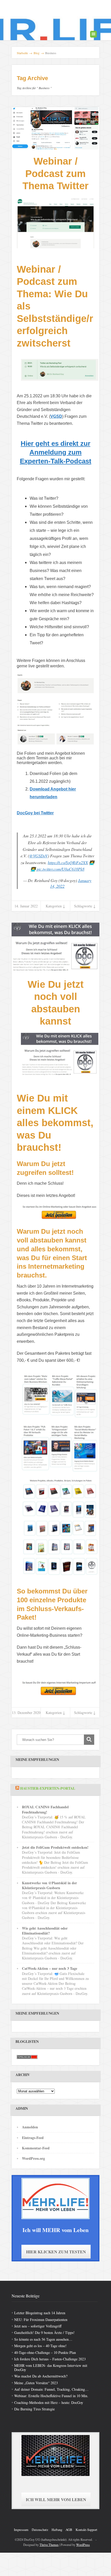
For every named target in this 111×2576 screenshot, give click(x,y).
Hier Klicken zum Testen (56, 2252)
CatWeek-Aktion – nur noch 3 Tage (50, 1968)
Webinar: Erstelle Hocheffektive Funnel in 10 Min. (51, 2396)
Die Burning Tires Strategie (34, 2409)
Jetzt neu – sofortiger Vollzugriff (38, 2326)
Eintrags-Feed (33, 2138)
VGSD (56, 416)
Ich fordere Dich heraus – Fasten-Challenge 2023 (50, 2359)
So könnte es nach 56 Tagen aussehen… (43, 2339)
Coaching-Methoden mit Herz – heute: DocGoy (49, 2402)
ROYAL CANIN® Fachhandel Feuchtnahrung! (45, 1809)
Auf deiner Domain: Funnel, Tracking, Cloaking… (51, 2389)
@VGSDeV (38, 856)
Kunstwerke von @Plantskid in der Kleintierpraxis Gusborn (49, 1885)
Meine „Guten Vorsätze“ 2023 (36, 2383)
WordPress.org (33, 2158)
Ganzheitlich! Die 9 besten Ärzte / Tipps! (44, 2332)
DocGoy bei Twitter (35, 813)
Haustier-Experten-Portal (48, 1788)
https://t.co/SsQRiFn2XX (68, 862)
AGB (69, 2530)
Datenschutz (40, 2530)
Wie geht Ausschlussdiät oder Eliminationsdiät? (45, 1931)
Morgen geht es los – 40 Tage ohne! (40, 2346)
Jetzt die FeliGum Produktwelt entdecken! (55, 1847)
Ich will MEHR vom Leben (56, 2499)
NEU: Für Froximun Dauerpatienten (41, 2320)
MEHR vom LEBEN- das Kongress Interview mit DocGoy (51, 2367)
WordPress (83, 2545)
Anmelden (30, 2127)
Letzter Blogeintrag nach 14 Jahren (40, 2313)
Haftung (57, 2530)
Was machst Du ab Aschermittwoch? (41, 2376)
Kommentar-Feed (36, 2148)
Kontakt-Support (86, 2530)
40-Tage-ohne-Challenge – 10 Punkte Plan (45, 2352)
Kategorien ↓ (55, 906)
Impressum (21, 2530)
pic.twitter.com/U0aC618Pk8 (61, 869)
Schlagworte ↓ (85, 906)
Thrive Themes (49, 2545)
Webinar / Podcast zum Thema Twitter (55, 174)
